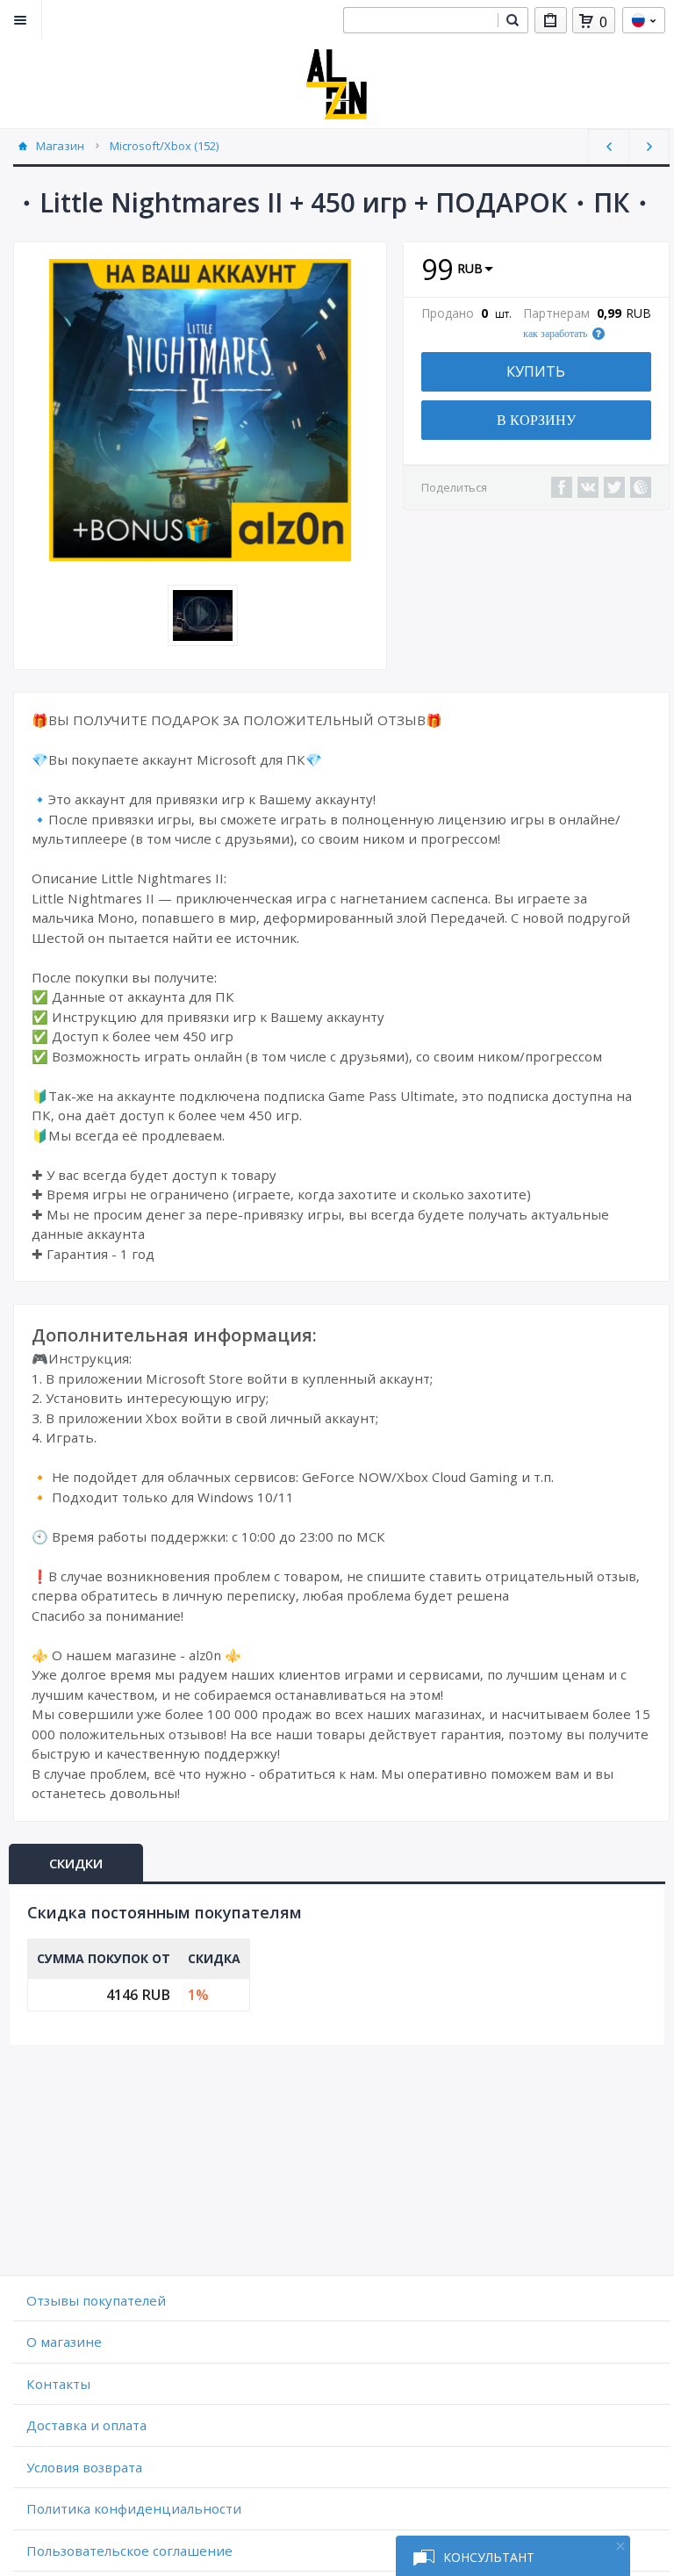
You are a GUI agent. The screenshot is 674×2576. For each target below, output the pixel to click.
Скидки (76, 1863)
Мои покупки (551, 20)
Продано (448, 313)
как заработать (555, 334)
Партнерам (556, 313)
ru (644, 20)
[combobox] (420, 20)
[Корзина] (586, 21)
